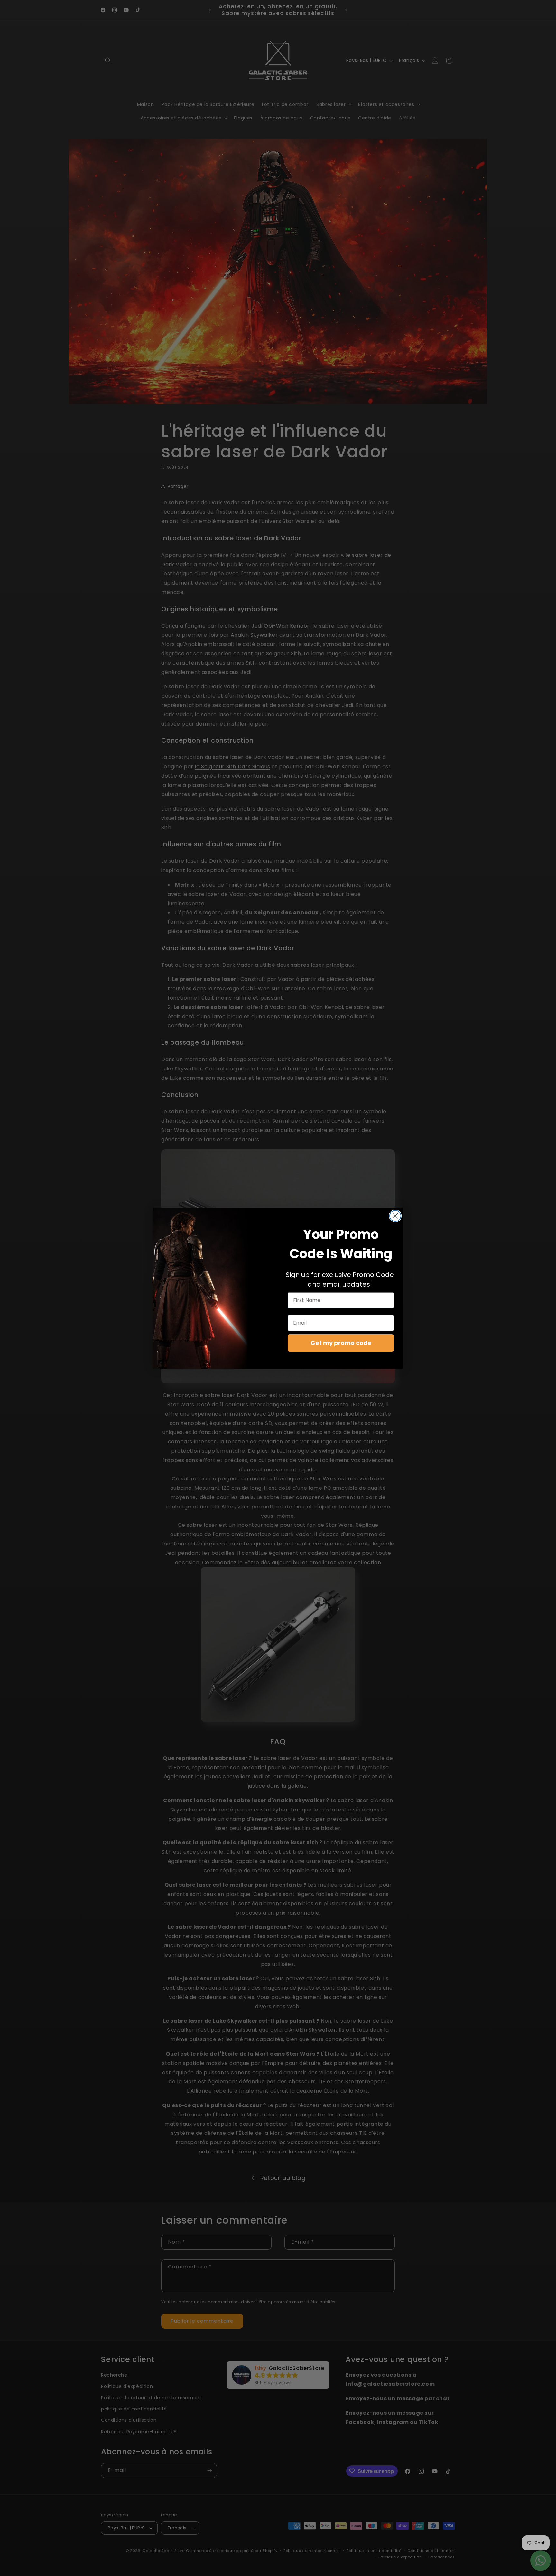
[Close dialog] (395, 1216)
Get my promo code (341, 1343)
